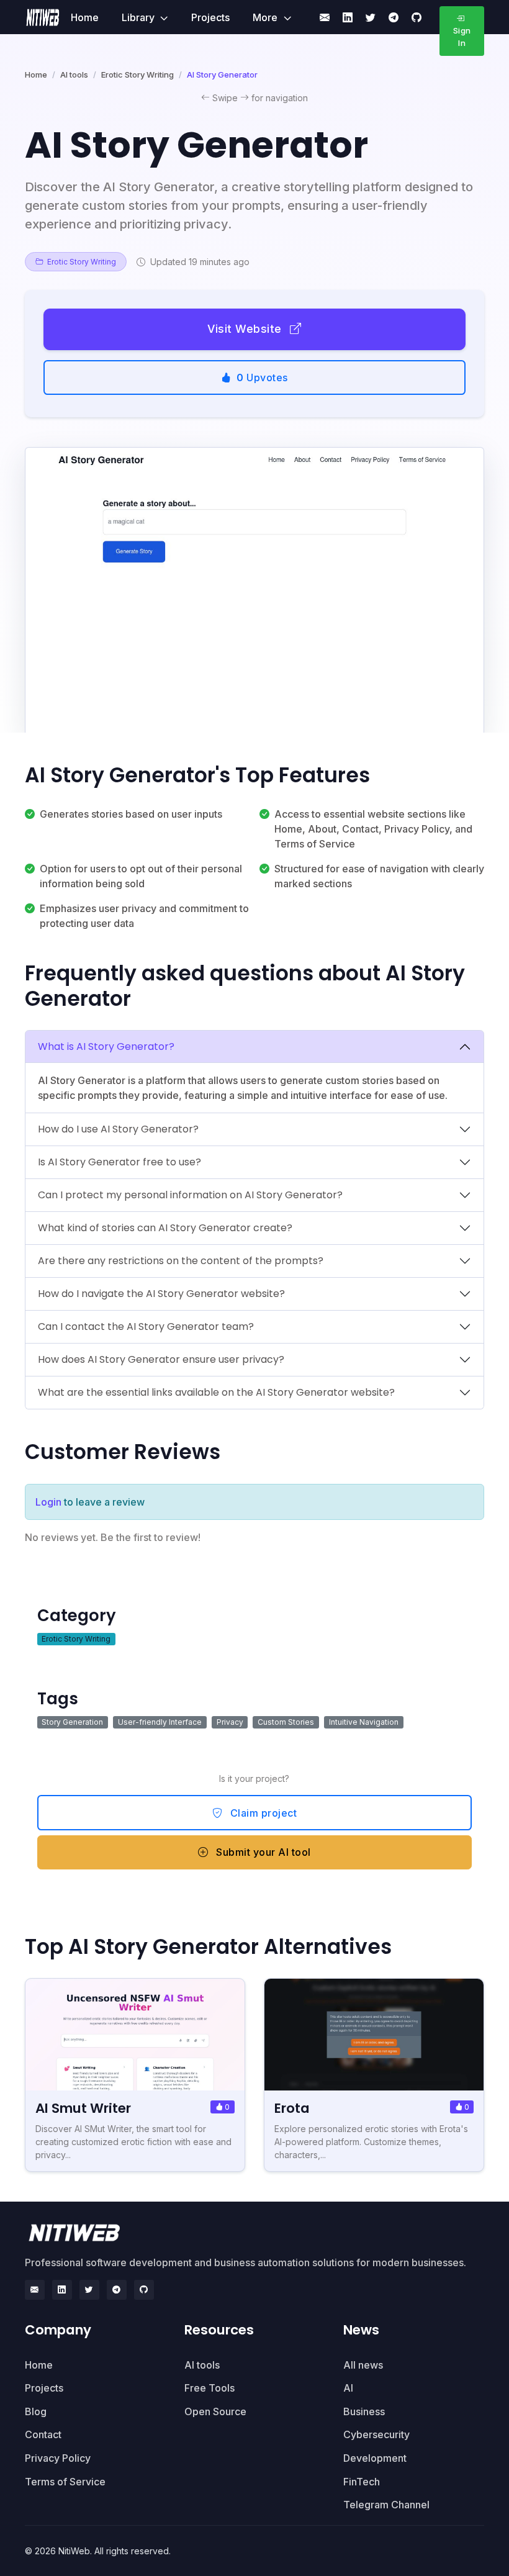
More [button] (266, 17)
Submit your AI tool (262, 1852)
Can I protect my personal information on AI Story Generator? (190, 1195)
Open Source (215, 2411)
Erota (292, 2108)
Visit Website (246, 329)
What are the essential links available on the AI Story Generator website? (216, 1392)
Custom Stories (286, 1722)
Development (375, 2458)
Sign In (462, 37)
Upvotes (262, 377)
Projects (210, 17)
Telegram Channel (386, 2505)
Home (85, 17)
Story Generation (72, 1722)
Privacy (230, 1722)
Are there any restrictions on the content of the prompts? (181, 1261)
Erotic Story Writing (137, 75)
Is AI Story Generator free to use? (119, 1162)
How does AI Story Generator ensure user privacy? (161, 1359)
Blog (36, 2411)
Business (364, 2411)
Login (48, 1502)
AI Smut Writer (83, 2108)
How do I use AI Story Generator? (118, 1129)
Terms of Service (65, 2482)
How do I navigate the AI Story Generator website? (161, 1294)
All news (363, 2365)
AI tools (74, 75)
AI (348, 2388)
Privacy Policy (58, 2458)
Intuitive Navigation (364, 1722)
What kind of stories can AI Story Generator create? (165, 1228)
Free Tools (209, 2388)
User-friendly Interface (160, 1722)
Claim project (262, 1813)
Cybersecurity (376, 2434)
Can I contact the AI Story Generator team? (146, 1326)
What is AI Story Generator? (106, 1046)
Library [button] (139, 17)
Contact (43, 2434)
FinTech (362, 2482)
